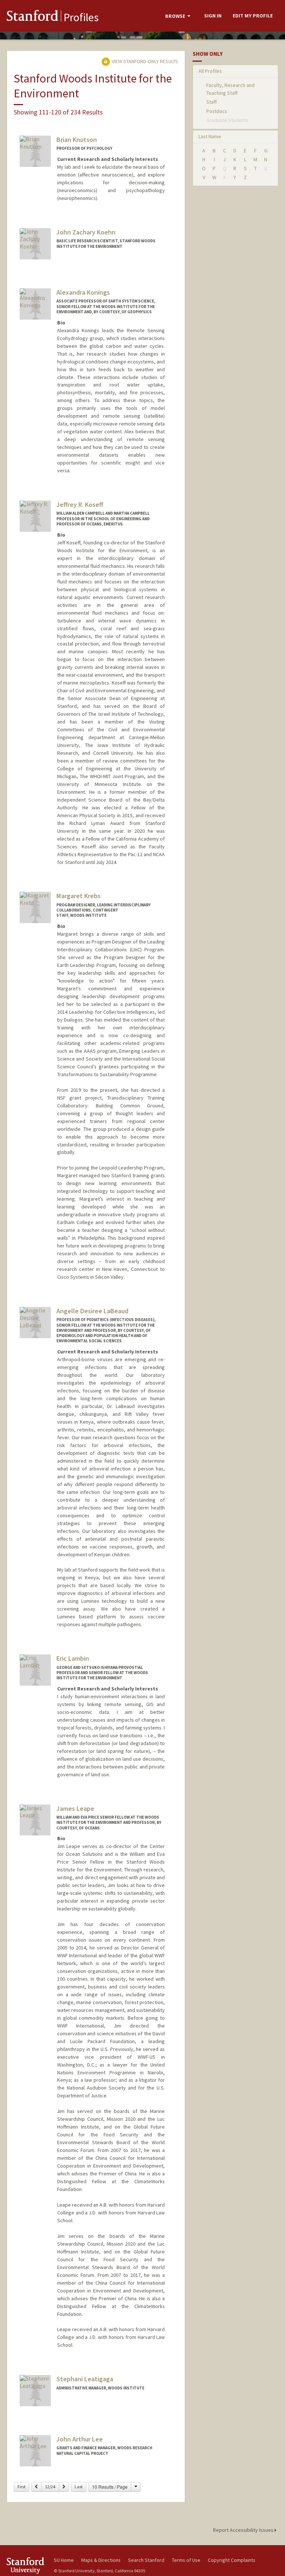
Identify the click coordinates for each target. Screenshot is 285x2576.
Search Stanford (146, 2560)
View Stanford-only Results (144, 61)
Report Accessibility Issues (244, 2530)
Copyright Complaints (232, 2560)
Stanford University (26, 2565)
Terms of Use (186, 2560)
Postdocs (217, 111)
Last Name (210, 136)
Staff (212, 102)
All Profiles (210, 71)
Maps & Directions (101, 2560)
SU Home (64, 2560)
